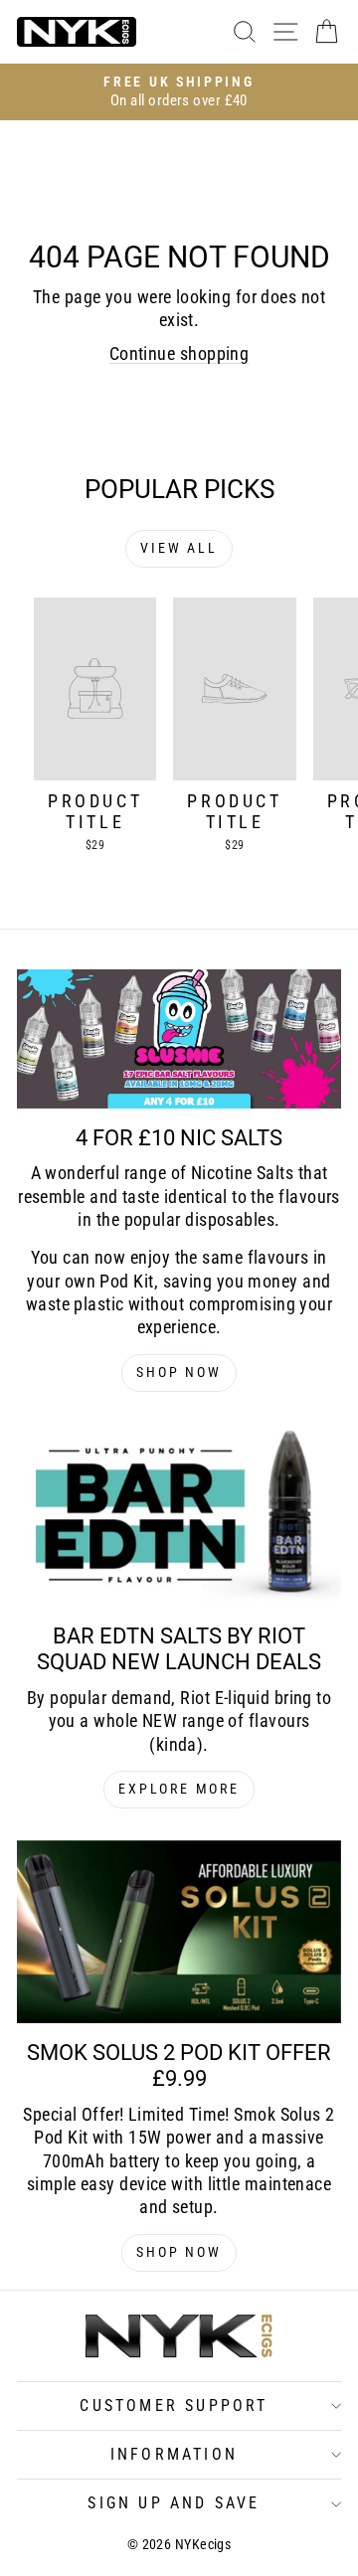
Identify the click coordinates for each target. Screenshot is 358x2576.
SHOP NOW (179, 1372)
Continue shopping (179, 353)
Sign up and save (174, 2503)
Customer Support (174, 2405)
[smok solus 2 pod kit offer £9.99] (179, 1932)
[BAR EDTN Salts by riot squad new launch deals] (179, 1515)
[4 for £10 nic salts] (179, 1038)
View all (179, 548)
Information (174, 2454)
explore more (179, 1789)
